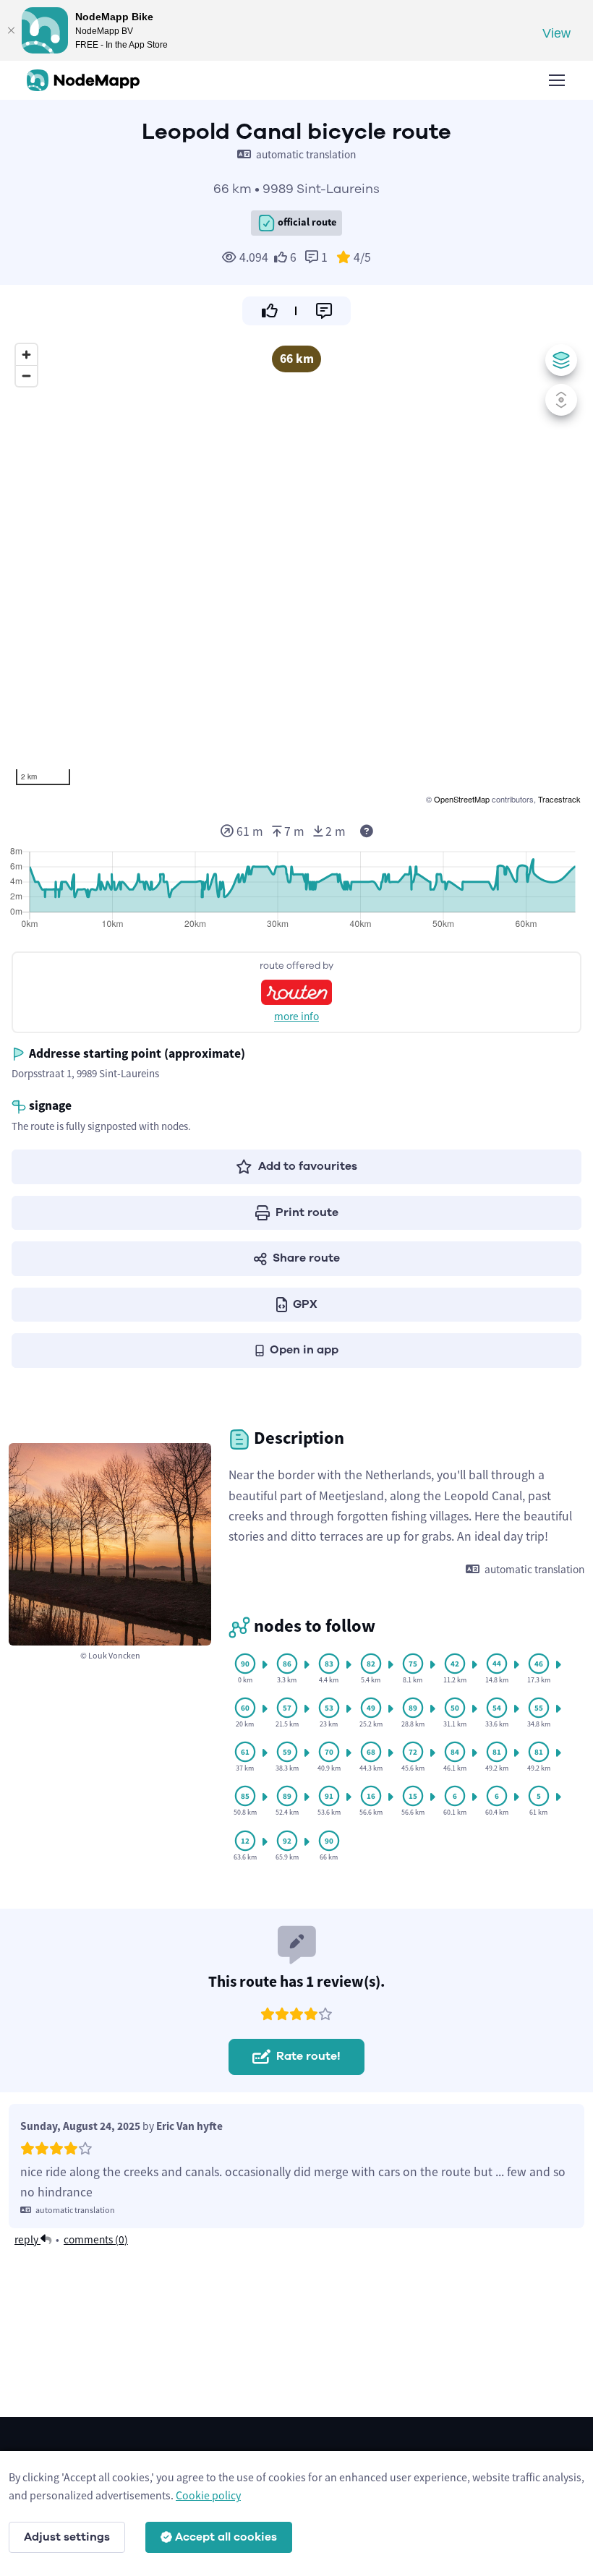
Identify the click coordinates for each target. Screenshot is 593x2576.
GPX (305, 1304)
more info (296, 1016)
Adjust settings (67, 2537)
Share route (306, 1258)
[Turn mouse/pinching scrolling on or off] (561, 400)
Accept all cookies (226, 2537)
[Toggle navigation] (556, 80)
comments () (96, 2239)
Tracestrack (559, 799)
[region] (296, 572)
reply (27, 2239)
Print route (307, 1212)
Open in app (304, 1350)
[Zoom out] (26, 376)
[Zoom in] (26, 355)
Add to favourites (308, 1166)
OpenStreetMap (462, 799)
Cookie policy (208, 2495)
